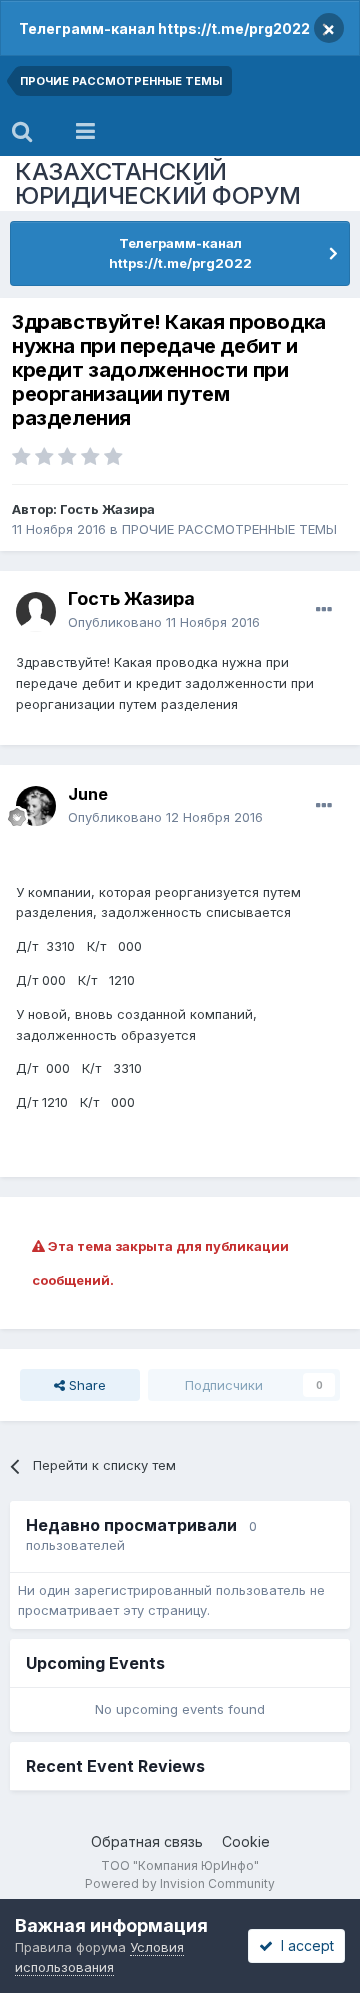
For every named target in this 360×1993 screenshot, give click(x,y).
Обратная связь (147, 1841)
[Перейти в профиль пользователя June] (36, 806)
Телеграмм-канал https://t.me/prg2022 (164, 28)
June (88, 794)
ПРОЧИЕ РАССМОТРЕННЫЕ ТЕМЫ (229, 529)
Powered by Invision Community (180, 1883)
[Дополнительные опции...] (324, 610)
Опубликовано (164, 622)
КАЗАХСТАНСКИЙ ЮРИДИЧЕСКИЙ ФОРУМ (158, 183)
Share (85, 1385)
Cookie (246, 1841)
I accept (303, 1945)
